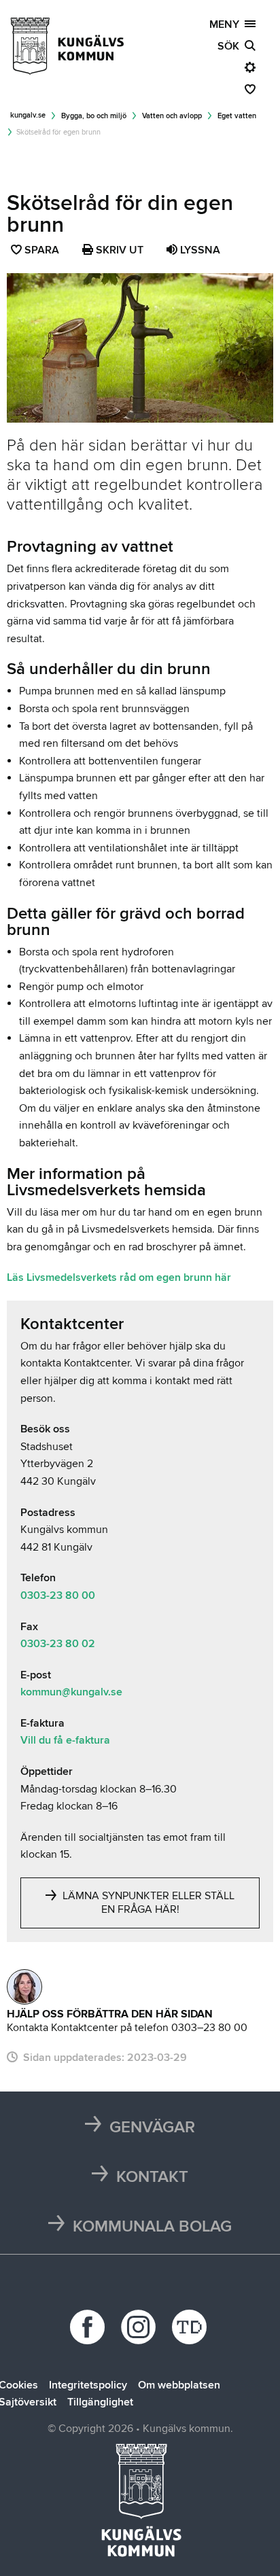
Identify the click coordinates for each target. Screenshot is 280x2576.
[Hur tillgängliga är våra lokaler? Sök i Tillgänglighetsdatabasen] (191, 2327)
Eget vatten (237, 116)
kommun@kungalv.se (71, 1692)
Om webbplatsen (179, 2385)
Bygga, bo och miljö (94, 116)
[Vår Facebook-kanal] (89, 2327)
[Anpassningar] (250, 68)
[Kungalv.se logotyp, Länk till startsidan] (68, 46)
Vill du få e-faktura (65, 1740)
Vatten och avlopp (172, 116)
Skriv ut (118, 250)
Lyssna (199, 250)
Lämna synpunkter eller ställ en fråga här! (147, 1903)
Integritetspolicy (88, 2385)
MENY (227, 24)
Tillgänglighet (100, 2402)
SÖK (231, 46)
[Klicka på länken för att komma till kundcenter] (24, 1987)
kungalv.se (28, 115)
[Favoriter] (250, 90)
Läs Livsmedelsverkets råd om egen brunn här (119, 1277)
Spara (42, 251)
